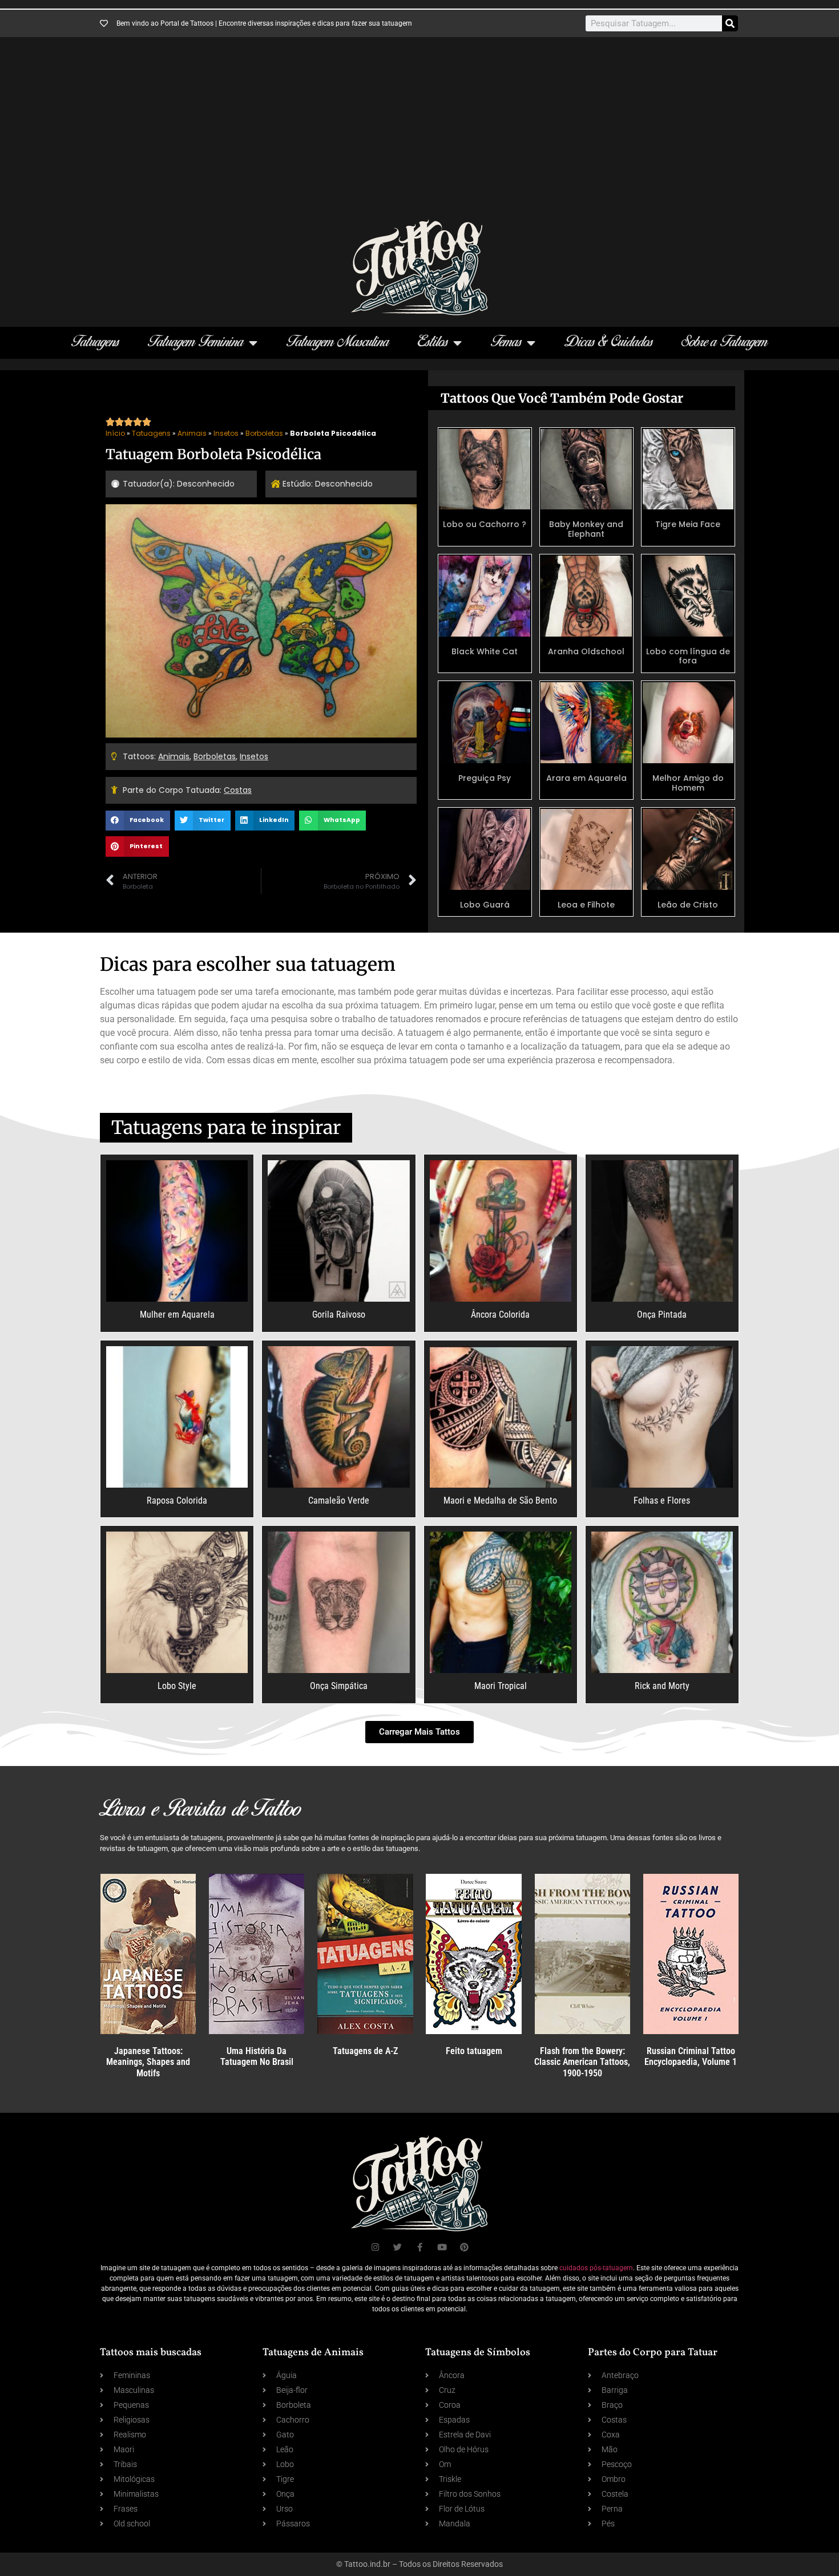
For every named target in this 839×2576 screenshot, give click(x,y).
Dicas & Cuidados (609, 343)
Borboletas (264, 433)
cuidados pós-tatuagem (596, 2268)
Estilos (433, 343)
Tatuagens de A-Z (365, 2051)
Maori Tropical (501, 1686)
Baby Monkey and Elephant (586, 529)
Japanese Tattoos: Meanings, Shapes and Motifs (148, 2062)
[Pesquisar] (730, 23)
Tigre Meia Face (688, 524)
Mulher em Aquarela (177, 1315)
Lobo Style (177, 1686)
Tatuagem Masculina (338, 343)
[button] (138, 821)
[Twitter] (398, 2247)
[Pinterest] (464, 2247)
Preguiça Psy (485, 778)
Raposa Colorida (177, 1500)
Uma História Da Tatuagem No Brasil (257, 2056)
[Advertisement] (419, 134)
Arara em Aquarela (586, 778)
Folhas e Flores (662, 1500)
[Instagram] (375, 2247)
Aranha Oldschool (586, 651)
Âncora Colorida (500, 1315)
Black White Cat (485, 651)
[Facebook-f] (420, 2247)
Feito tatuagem (474, 2051)
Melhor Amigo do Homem (688, 783)
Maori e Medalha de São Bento (500, 1500)
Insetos (226, 433)
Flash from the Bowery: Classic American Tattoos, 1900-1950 (582, 2062)
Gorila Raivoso (339, 1315)
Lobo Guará (485, 905)
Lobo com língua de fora (688, 656)
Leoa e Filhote (586, 905)
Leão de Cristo (688, 905)
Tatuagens (95, 343)
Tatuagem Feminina (196, 343)
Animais (192, 433)
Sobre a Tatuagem (725, 343)
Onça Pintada (662, 1315)
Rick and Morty (662, 1686)
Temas (506, 343)
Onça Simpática (339, 1686)
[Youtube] (442, 2247)
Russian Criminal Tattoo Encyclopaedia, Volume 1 (691, 2056)
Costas (238, 790)
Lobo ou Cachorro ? (485, 524)
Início (115, 433)
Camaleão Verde (339, 1500)
